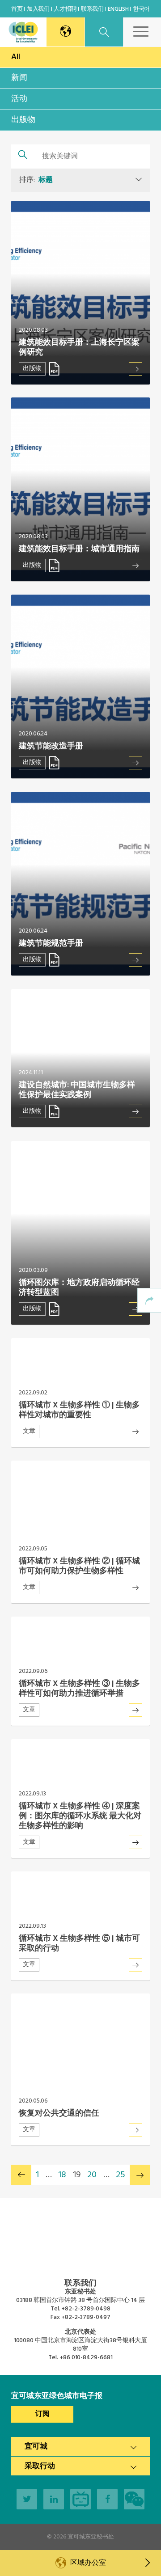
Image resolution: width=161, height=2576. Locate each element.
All (16, 57)
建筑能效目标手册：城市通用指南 (79, 549)
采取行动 (40, 2466)
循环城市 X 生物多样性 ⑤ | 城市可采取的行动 (79, 1944)
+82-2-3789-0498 (86, 2309)
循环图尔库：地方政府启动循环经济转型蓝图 (79, 1288)
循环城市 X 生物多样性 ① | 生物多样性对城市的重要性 (79, 1410)
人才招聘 (65, 9)
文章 (29, 1431)
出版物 (23, 120)
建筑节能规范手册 (51, 944)
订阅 (42, 2414)
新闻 (19, 78)
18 (62, 2175)
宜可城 (36, 2447)
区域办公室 (88, 2563)
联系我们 (92, 9)
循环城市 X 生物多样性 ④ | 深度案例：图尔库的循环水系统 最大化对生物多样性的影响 (80, 1816)
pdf (54, 369)
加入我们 (38, 9)
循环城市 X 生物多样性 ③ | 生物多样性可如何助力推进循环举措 (79, 1689)
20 (92, 2175)
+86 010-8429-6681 (86, 2358)
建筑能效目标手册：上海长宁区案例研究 (79, 348)
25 (121, 2175)
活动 (19, 99)
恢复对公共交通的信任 (59, 2114)
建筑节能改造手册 (51, 746)
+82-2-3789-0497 (86, 2317)
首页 (17, 9)
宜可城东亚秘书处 (91, 2537)
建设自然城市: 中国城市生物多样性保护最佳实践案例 (77, 1090)
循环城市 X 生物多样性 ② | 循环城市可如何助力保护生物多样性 (79, 1566)
